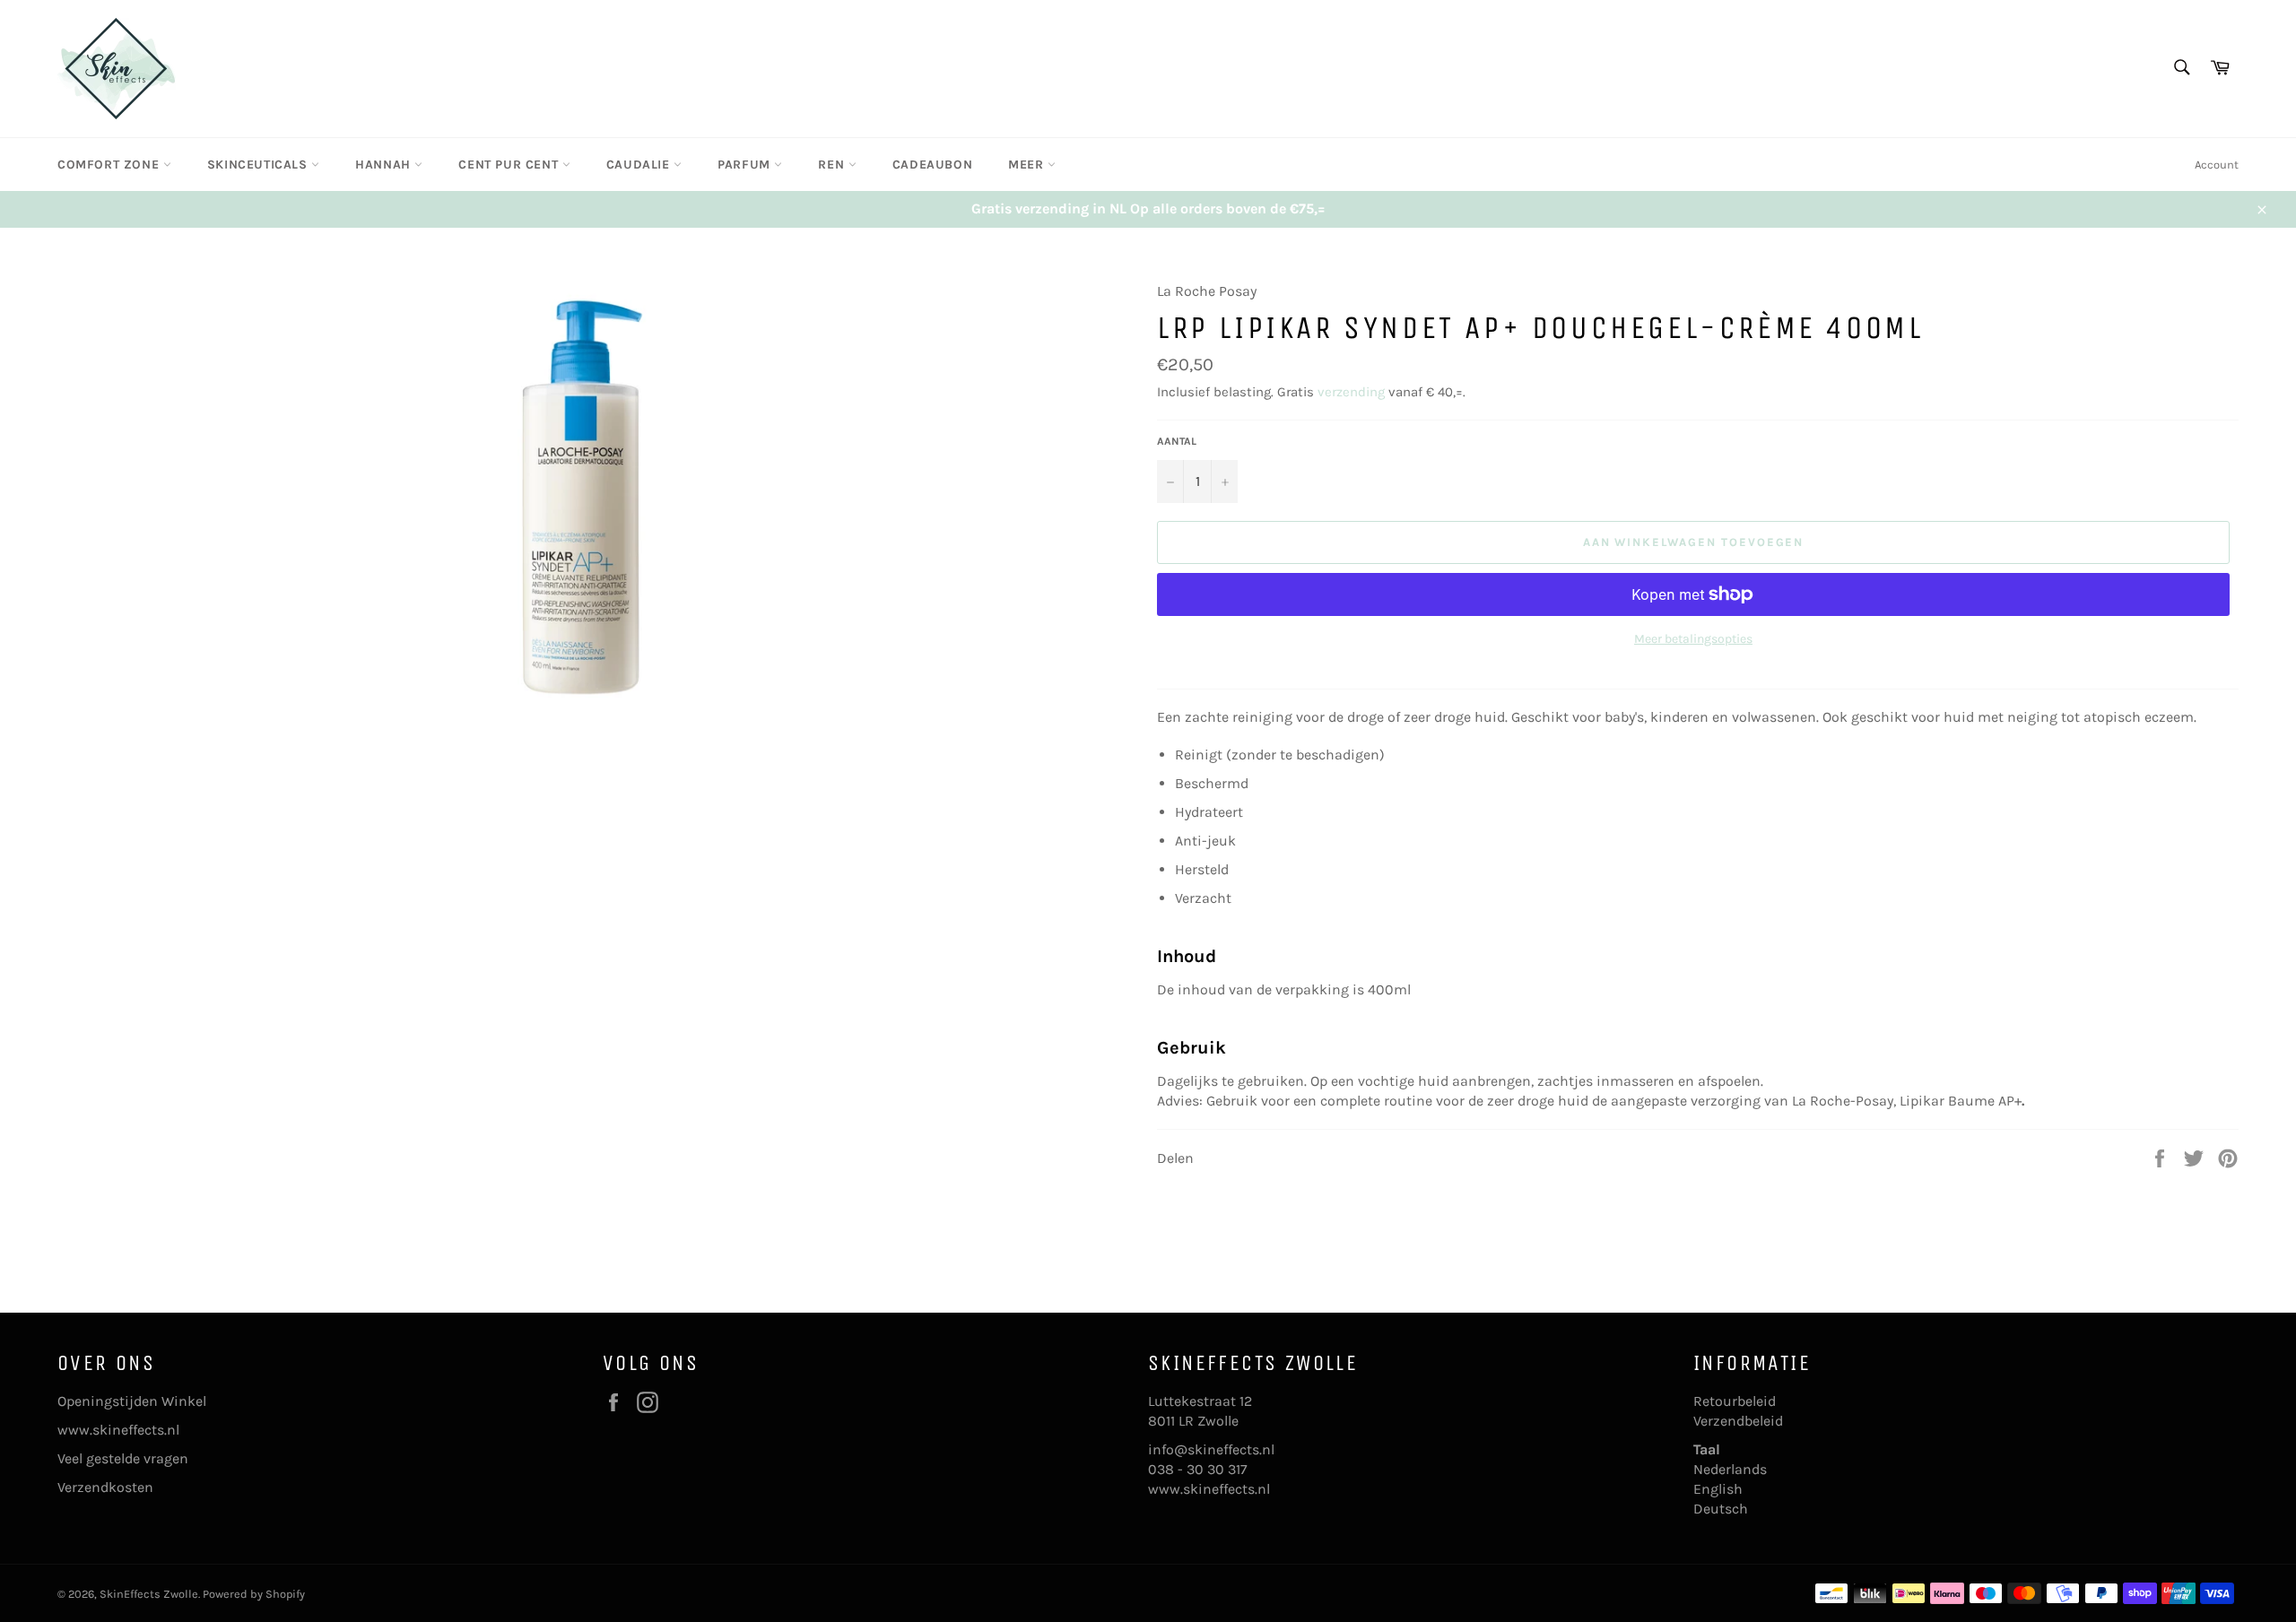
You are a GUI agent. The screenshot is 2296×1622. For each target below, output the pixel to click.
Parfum (746, 165)
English (1718, 1489)
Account (2217, 165)
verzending (1351, 392)
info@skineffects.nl (1211, 1449)
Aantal (1177, 441)
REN (833, 165)
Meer (1028, 165)
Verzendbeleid (1738, 1421)
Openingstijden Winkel (132, 1401)
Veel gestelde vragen (123, 1458)
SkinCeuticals (259, 165)
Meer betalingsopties (1693, 639)
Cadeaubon (932, 165)
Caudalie (640, 165)
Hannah (385, 165)
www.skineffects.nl (118, 1430)
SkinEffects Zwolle (149, 1594)
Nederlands (1730, 1469)
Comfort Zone (110, 165)
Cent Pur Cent (510, 165)
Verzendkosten (105, 1487)
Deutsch (1721, 1509)
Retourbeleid (1735, 1401)
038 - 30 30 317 (1198, 1469)
